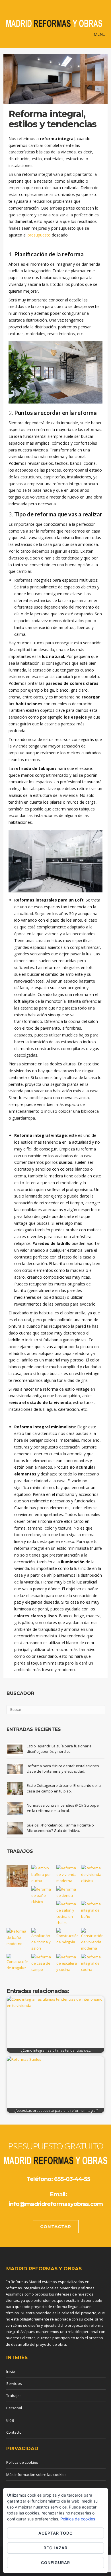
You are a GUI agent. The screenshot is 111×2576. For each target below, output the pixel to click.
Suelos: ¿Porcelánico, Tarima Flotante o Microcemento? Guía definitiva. (60, 1828)
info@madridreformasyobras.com (56, 2204)
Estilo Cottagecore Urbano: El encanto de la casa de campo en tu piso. (64, 1788)
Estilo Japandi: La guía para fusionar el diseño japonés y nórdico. (60, 1749)
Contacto (14, 2432)
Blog (10, 2420)
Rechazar (55, 2548)
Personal (14, 2408)
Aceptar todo (56, 2533)
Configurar (55, 2563)
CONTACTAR (56, 2226)
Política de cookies (22, 2462)
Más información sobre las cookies (36, 2474)
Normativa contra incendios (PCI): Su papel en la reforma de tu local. (63, 1808)
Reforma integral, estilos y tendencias (53, 119)
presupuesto (39, 235)
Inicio (11, 2371)
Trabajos (14, 2396)
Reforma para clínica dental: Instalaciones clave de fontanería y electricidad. (63, 1769)
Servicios (14, 2383)
